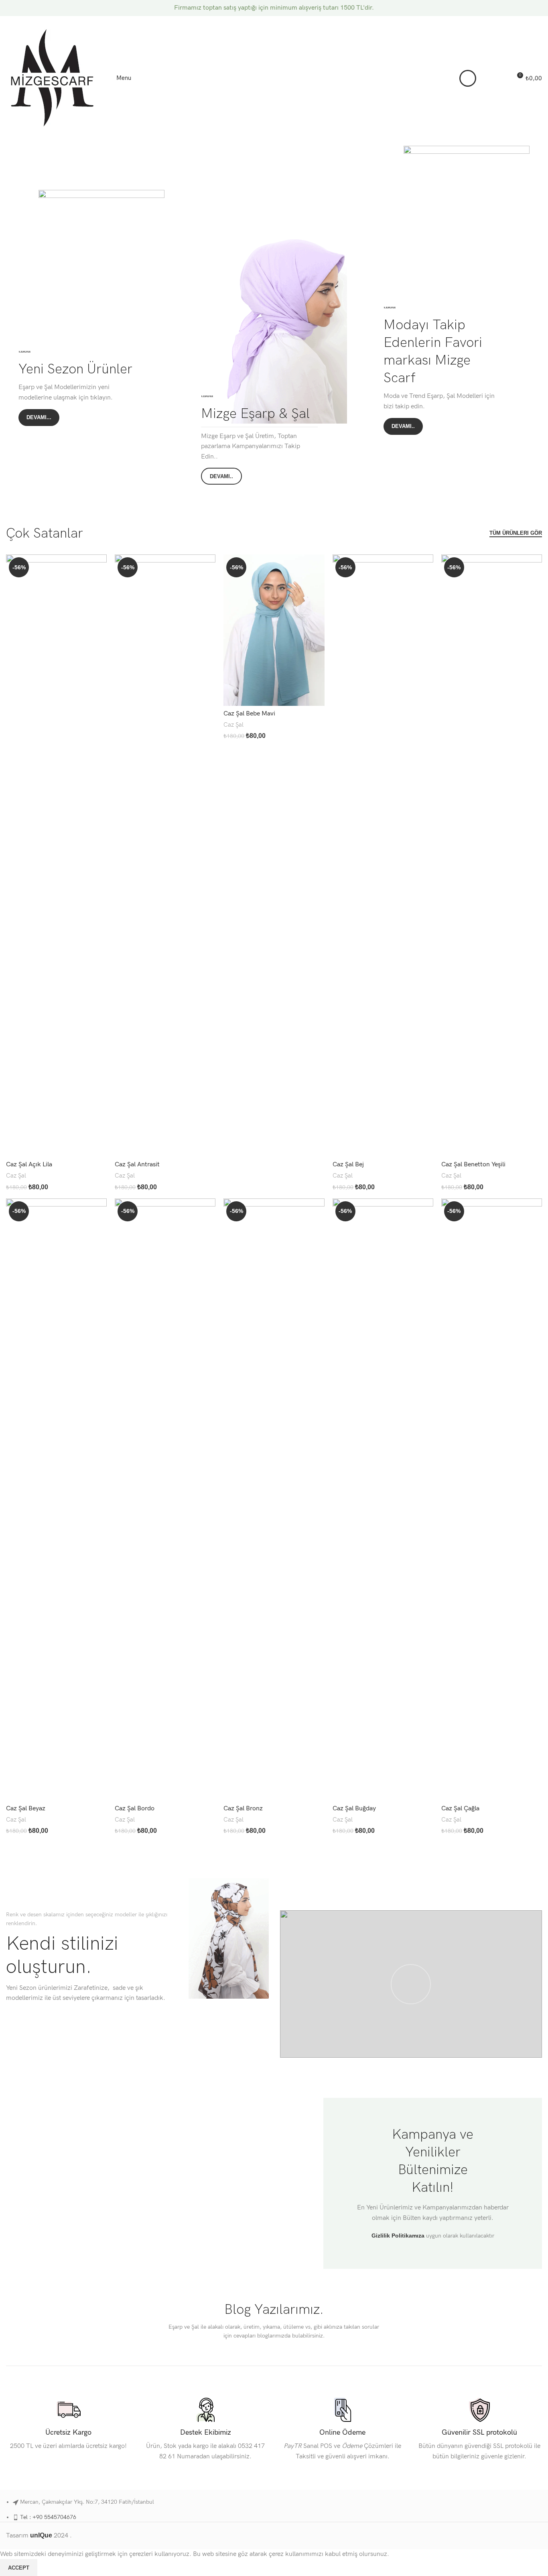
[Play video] (411, 1984)
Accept (19, 2568)
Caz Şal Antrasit (137, 1165)
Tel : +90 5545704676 (48, 2517)
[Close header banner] (538, 8)
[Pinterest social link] (518, 21)
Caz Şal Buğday (354, 1809)
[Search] (487, 78)
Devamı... (39, 417)
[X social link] (508, 21)
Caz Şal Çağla (460, 1809)
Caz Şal (16, 1176)
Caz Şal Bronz (243, 1809)
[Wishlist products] (502, 78)
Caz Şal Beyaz (26, 1809)
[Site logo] (52, 78)
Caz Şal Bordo (135, 1809)
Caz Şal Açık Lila (29, 1165)
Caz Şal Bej (348, 1165)
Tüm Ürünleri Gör (516, 533)
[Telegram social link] (537, 21)
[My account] (468, 78)
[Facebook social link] (499, 21)
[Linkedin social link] (528, 21)
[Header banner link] (262, 8)
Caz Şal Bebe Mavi (249, 714)
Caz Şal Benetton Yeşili (473, 1165)
